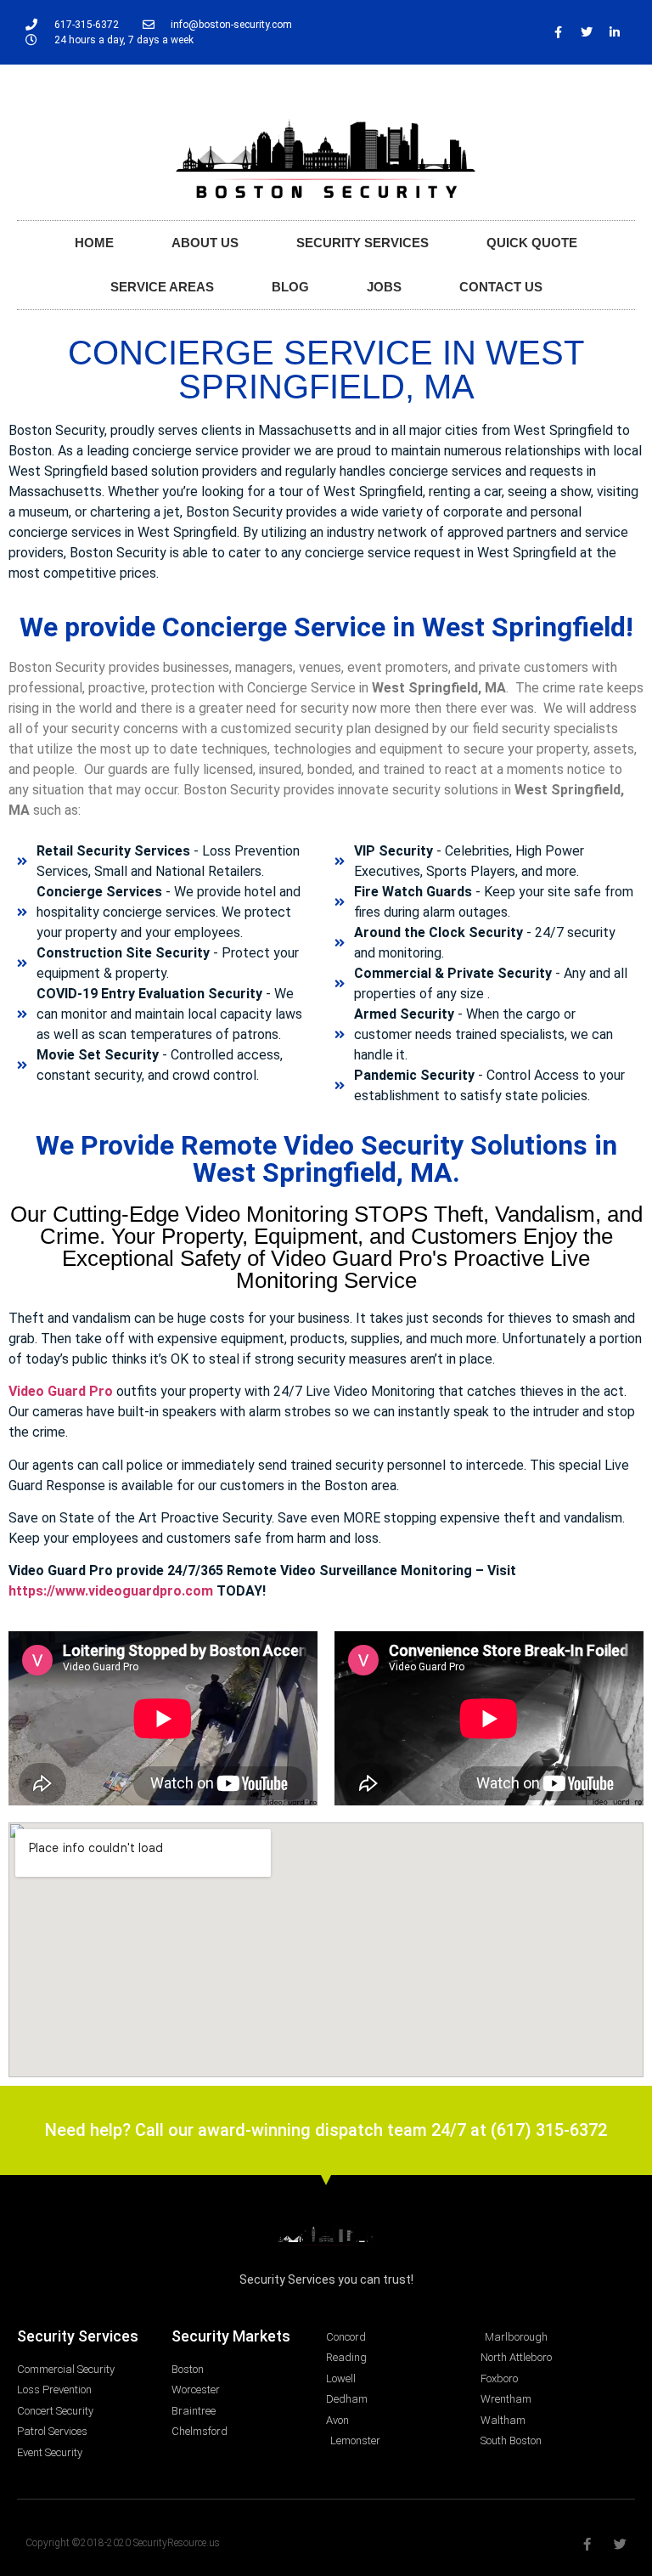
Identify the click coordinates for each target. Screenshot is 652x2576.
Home (94, 243)
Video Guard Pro (61, 1391)
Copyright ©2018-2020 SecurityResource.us (123, 2543)
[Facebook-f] (559, 32)
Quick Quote (532, 243)
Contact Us (501, 287)
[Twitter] (587, 32)
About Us (205, 243)
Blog (290, 287)
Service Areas (162, 287)
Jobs (384, 287)
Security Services (363, 243)
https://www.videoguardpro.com (111, 1591)
